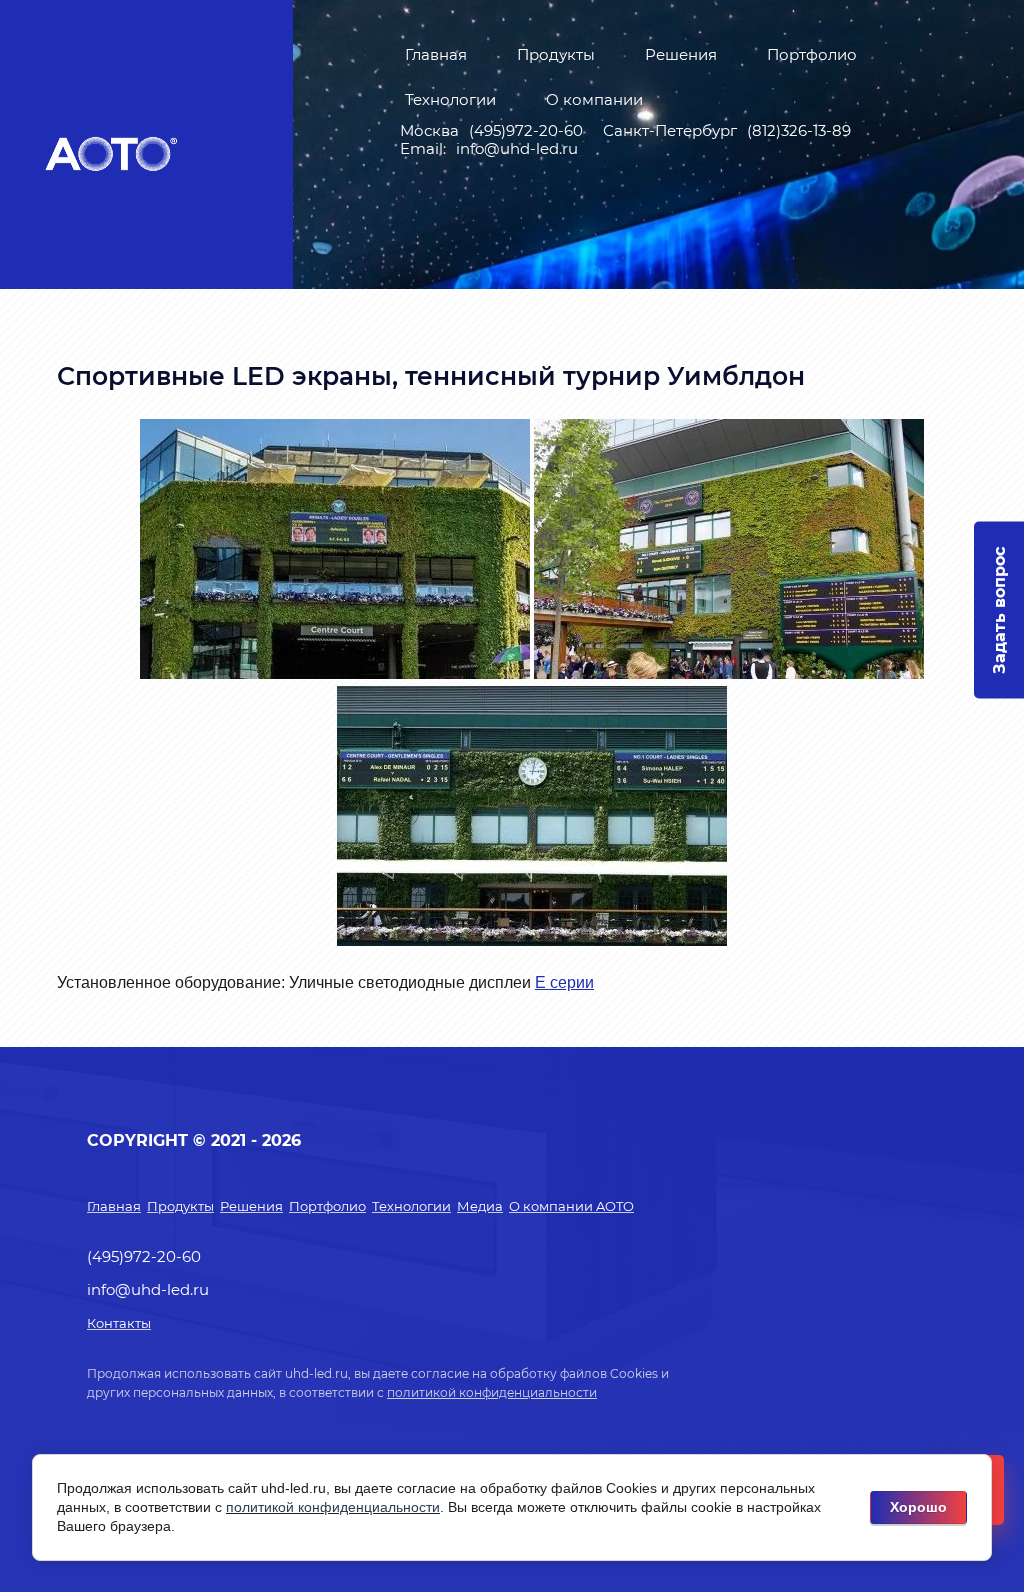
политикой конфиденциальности (492, 1392)
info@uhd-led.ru (517, 148)
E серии (564, 982)
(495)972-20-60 (526, 130)
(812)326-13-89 (799, 130)
